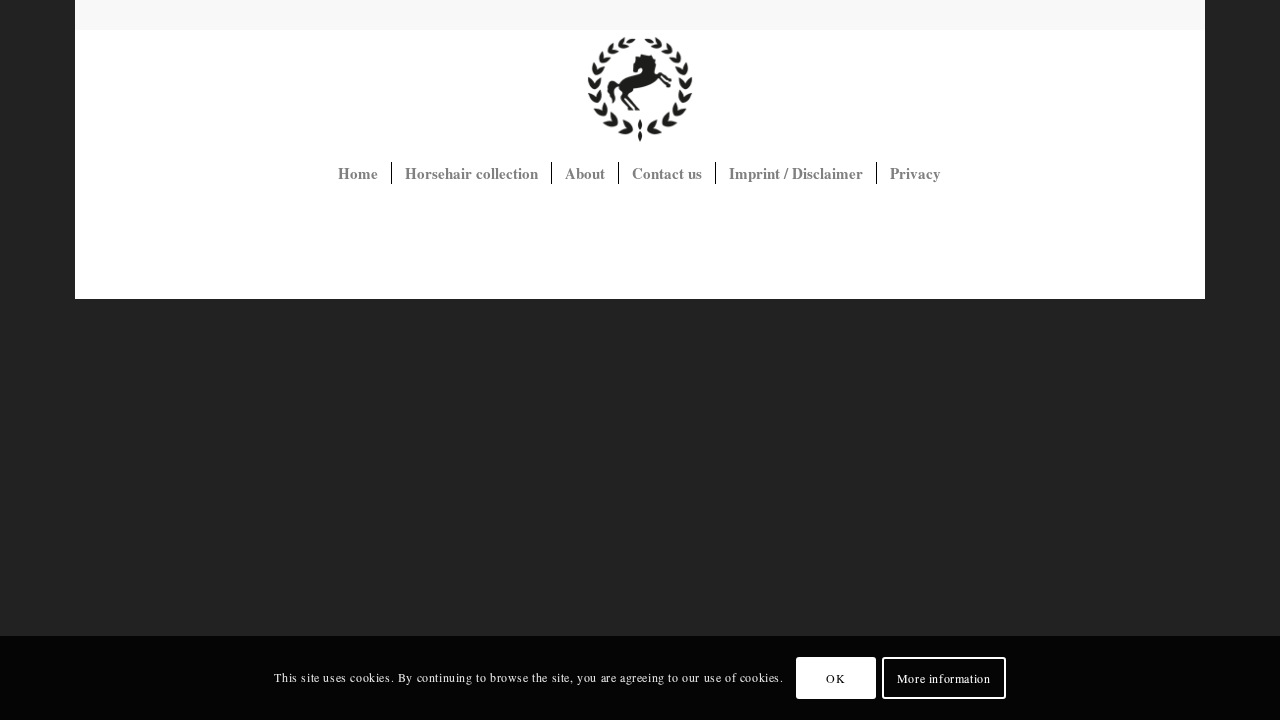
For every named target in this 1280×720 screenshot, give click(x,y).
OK (835, 678)
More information (944, 678)
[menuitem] (358, 173)
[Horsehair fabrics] (640, 89)
